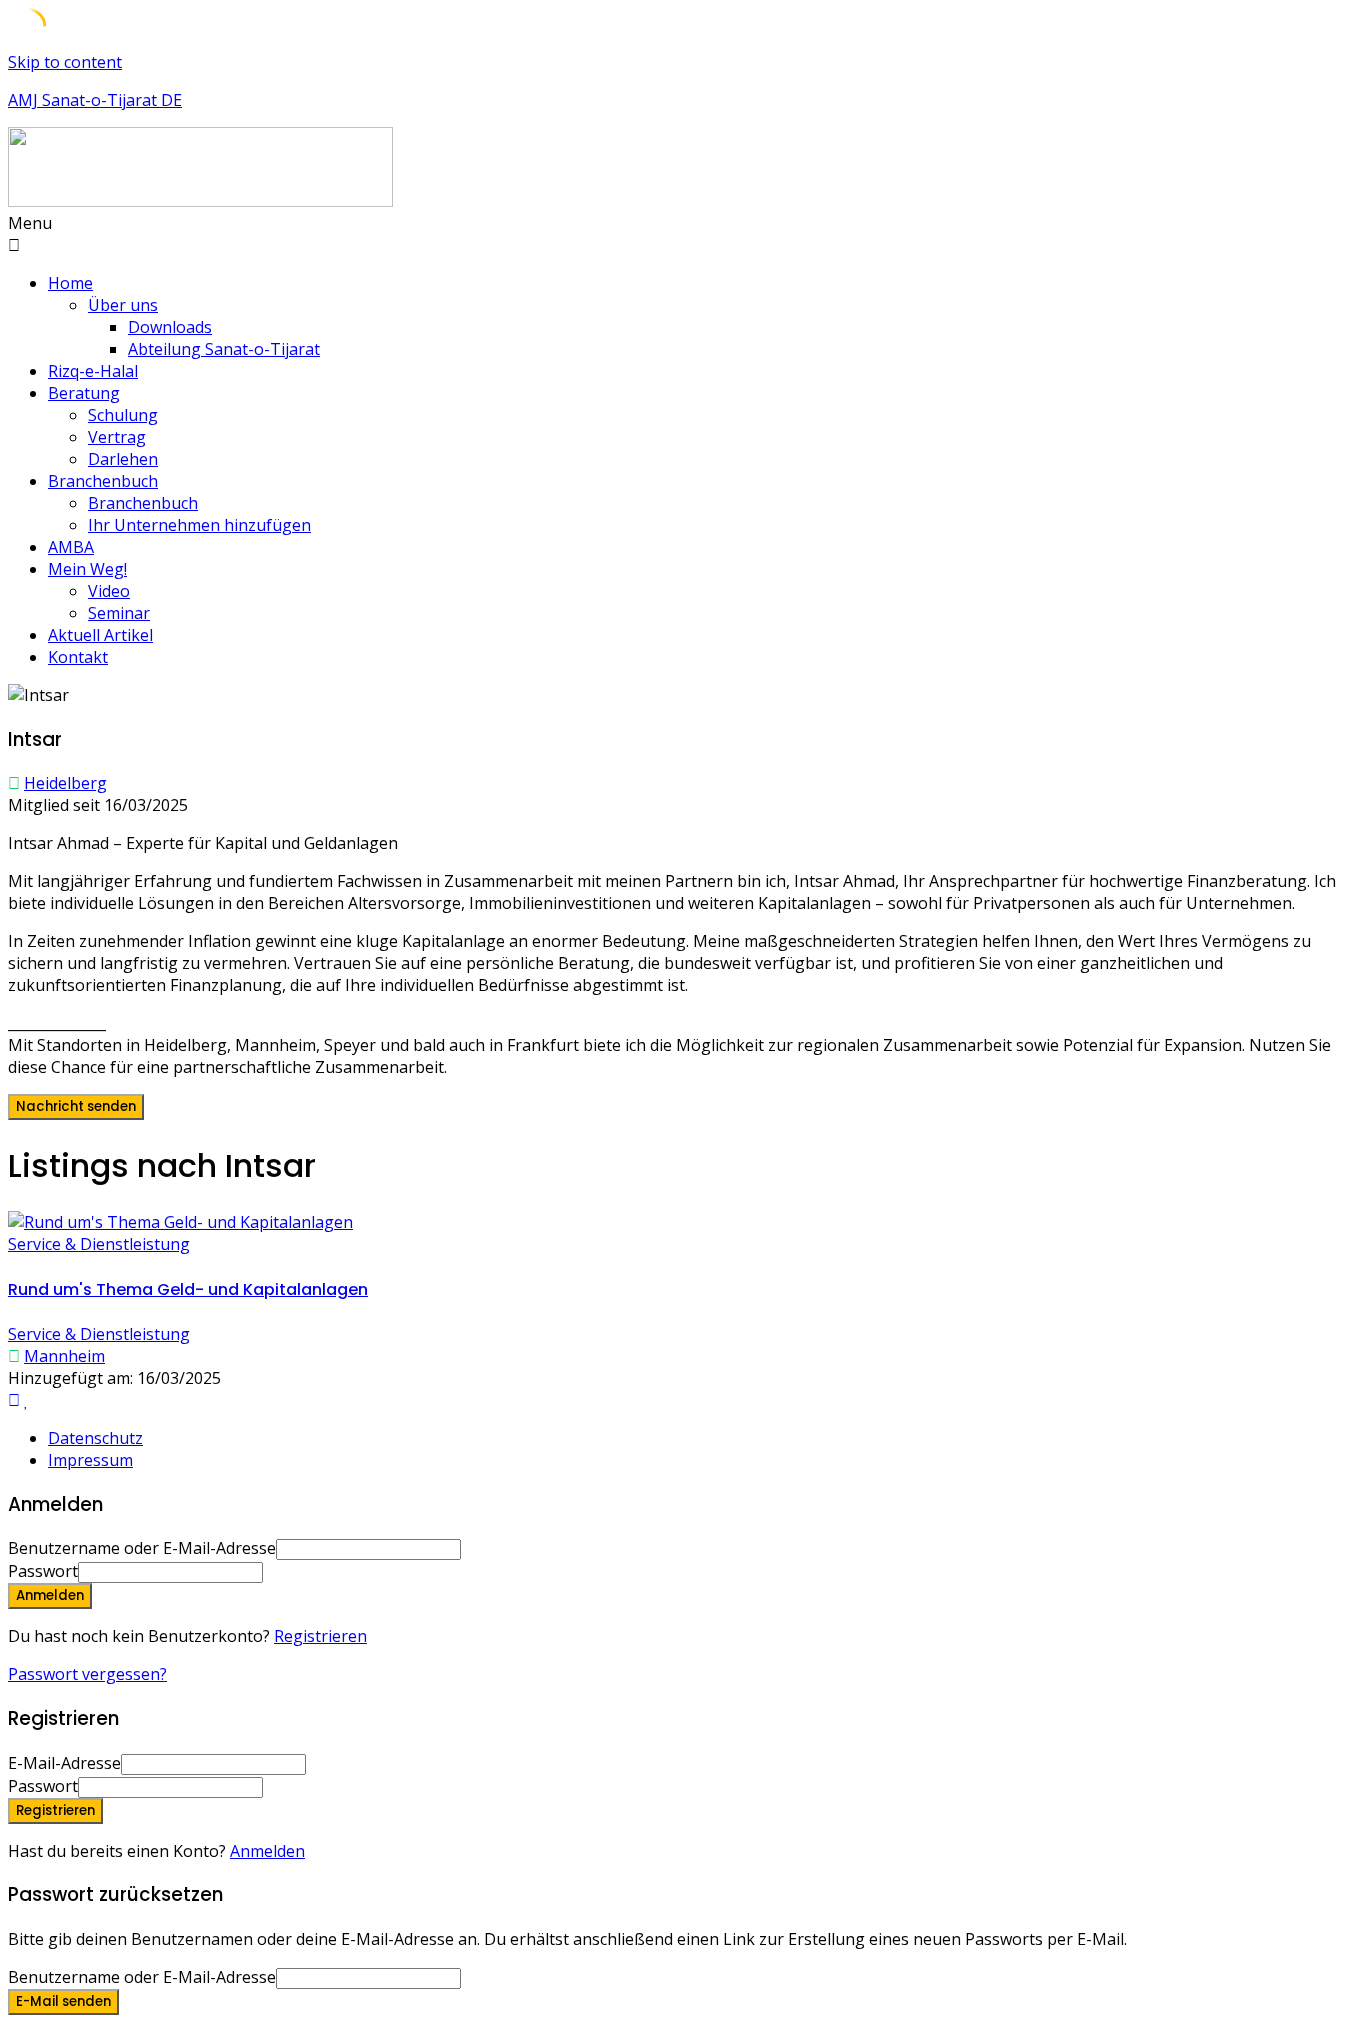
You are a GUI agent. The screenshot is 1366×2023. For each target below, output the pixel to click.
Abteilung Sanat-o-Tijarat (224, 349)
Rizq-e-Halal (93, 371)
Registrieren (320, 1636)
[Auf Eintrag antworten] (14, 1400)
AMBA (71, 547)
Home (70, 283)
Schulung (123, 415)
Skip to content (65, 62)
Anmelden (267, 1851)
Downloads (170, 327)
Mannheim (64, 1356)
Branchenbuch (103, 481)
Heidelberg (65, 783)
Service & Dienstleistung (99, 1244)
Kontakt (78, 657)
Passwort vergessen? (87, 1674)
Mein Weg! (87, 569)
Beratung (84, 393)
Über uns (123, 305)
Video (109, 591)
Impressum (90, 1460)
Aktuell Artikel (100, 635)
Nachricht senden (76, 1106)
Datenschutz (95, 1438)
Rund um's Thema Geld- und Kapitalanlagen (188, 1289)
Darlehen (123, 459)
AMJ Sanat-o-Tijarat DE (95, 100)
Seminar (119, 613)
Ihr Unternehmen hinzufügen (199, 525)
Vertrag (117, 437)
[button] (683, 234)
